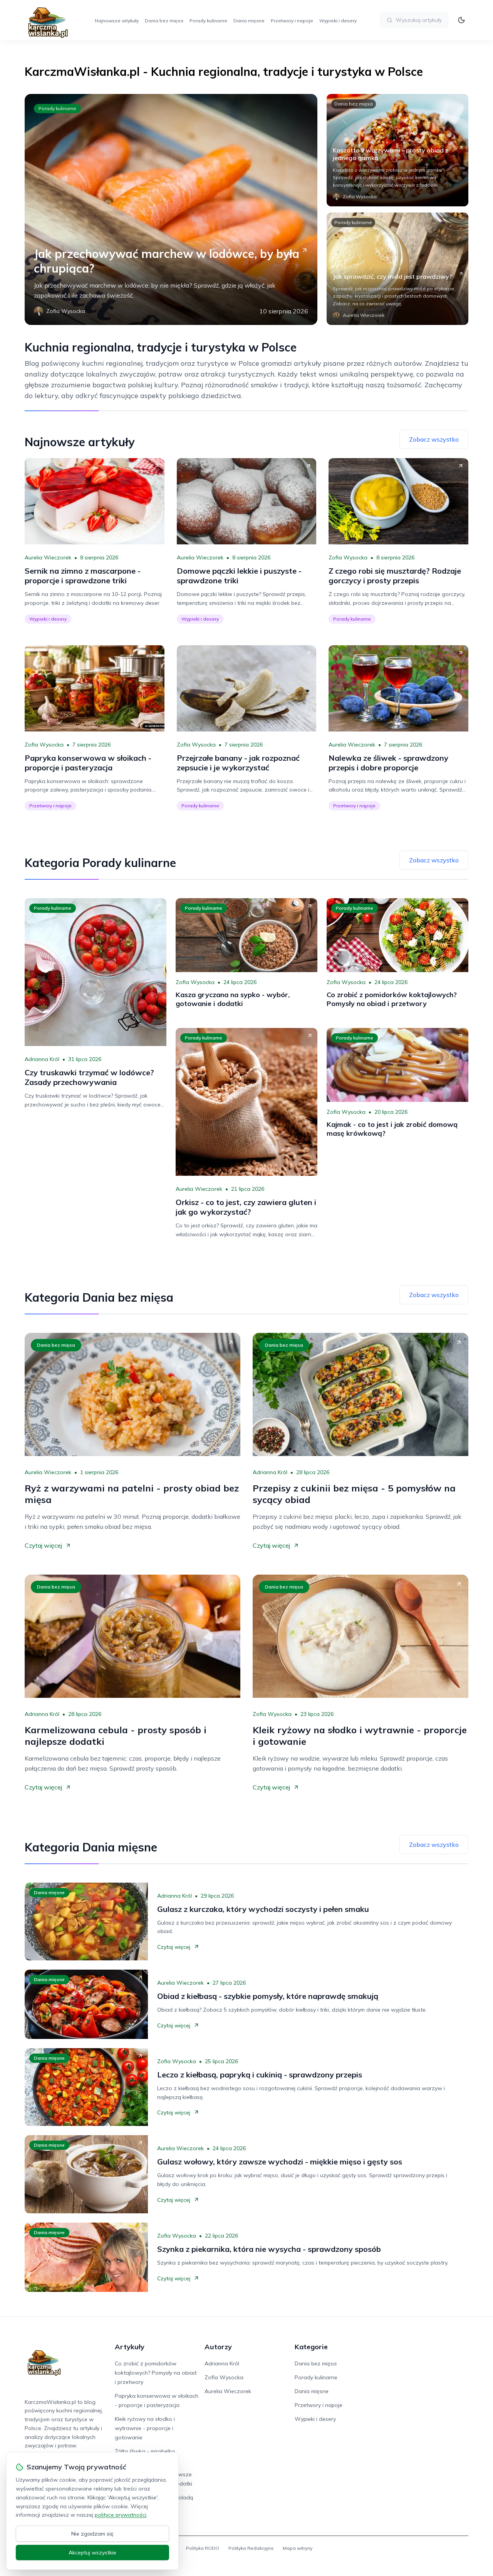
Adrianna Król (42, 1059)
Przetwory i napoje (292, 21)
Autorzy (218, 2347)
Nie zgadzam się (92, 2534)
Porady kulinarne (208, 21)
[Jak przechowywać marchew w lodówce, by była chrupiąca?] (171, 209)
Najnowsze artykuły (117, 21)
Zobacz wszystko (434, 439)
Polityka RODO (203, 2548)
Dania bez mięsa (164, 21)
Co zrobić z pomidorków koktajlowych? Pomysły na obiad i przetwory (156, 2373)
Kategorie (311, 2347)
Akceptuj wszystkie (92, 2553)
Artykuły (130, 2347)
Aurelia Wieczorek (48, 557)
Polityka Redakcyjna (251, 2548)
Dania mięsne (249, 21)
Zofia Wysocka (348, 557)
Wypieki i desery (338, 21)
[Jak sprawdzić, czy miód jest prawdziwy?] (397, 269)
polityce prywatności (121, 2515)
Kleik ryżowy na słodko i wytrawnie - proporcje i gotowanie (145, 2428)
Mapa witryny (298, 2548)
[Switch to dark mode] (461, 20)
